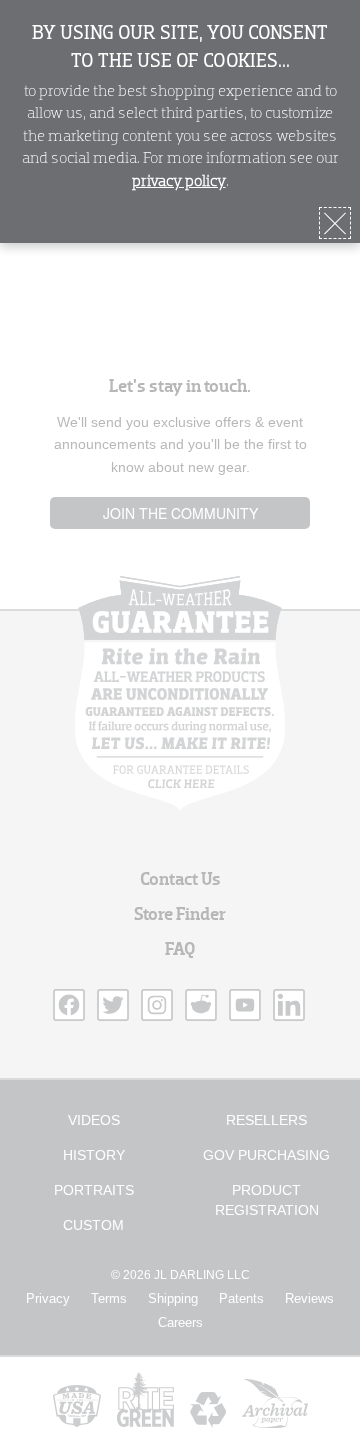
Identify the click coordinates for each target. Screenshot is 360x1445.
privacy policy (179, 182)
